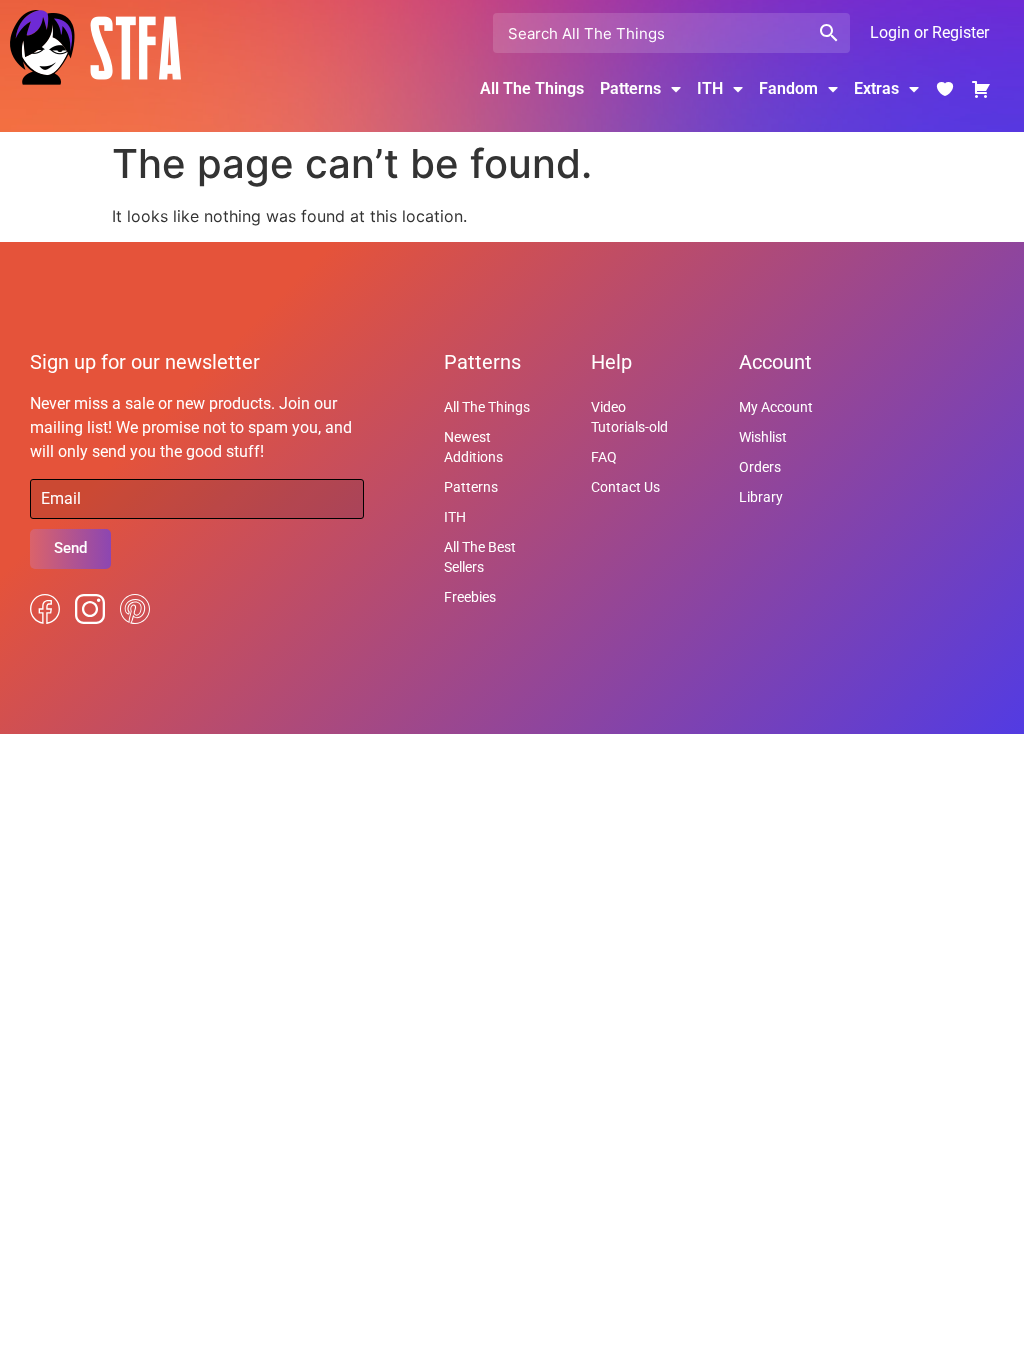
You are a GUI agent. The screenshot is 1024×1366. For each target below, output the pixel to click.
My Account (776, 407)
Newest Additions (473, 447)
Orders (760, 467)
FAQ (604, 457)
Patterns (471, 487)
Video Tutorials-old (629, 417)
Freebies (470, 597)
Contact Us (625, 487)
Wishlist (763, 437)
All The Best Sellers (480, 557)
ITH (710, 88)
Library (761, 497)
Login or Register (929, 32)
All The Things (532, 88)
